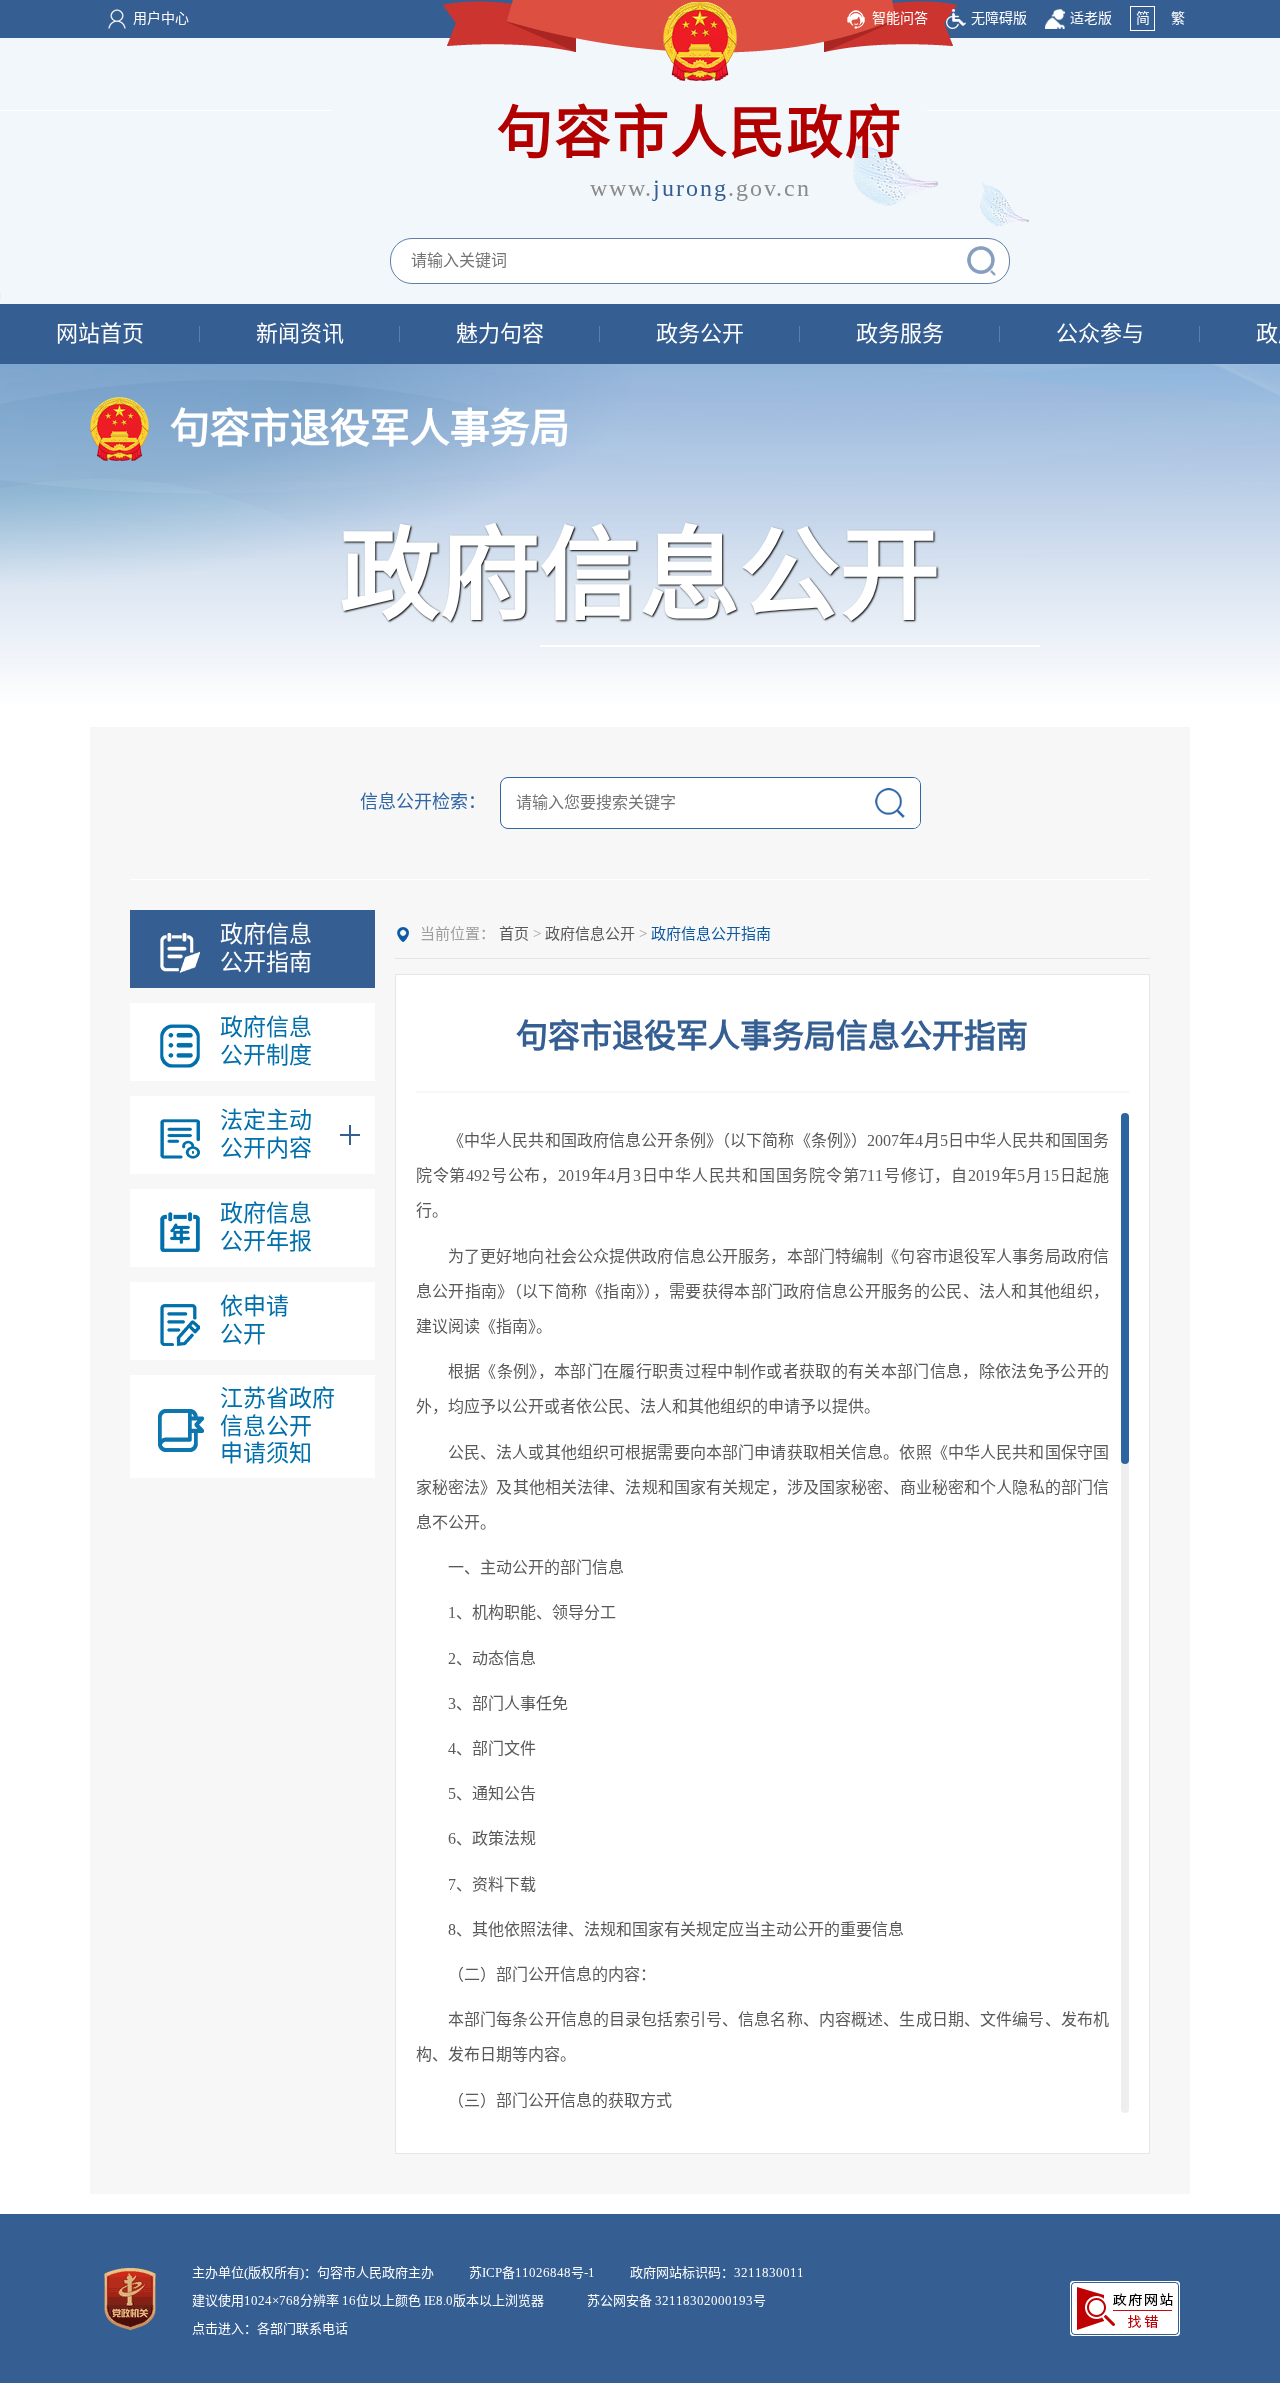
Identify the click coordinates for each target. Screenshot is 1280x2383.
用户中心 (161, 18)
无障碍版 (999, 18)
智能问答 (900, 18)
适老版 (1091, 18)
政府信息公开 (590, 934)
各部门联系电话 (302, 2328)
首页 (514, 934)
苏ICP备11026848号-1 (532, 2272)
